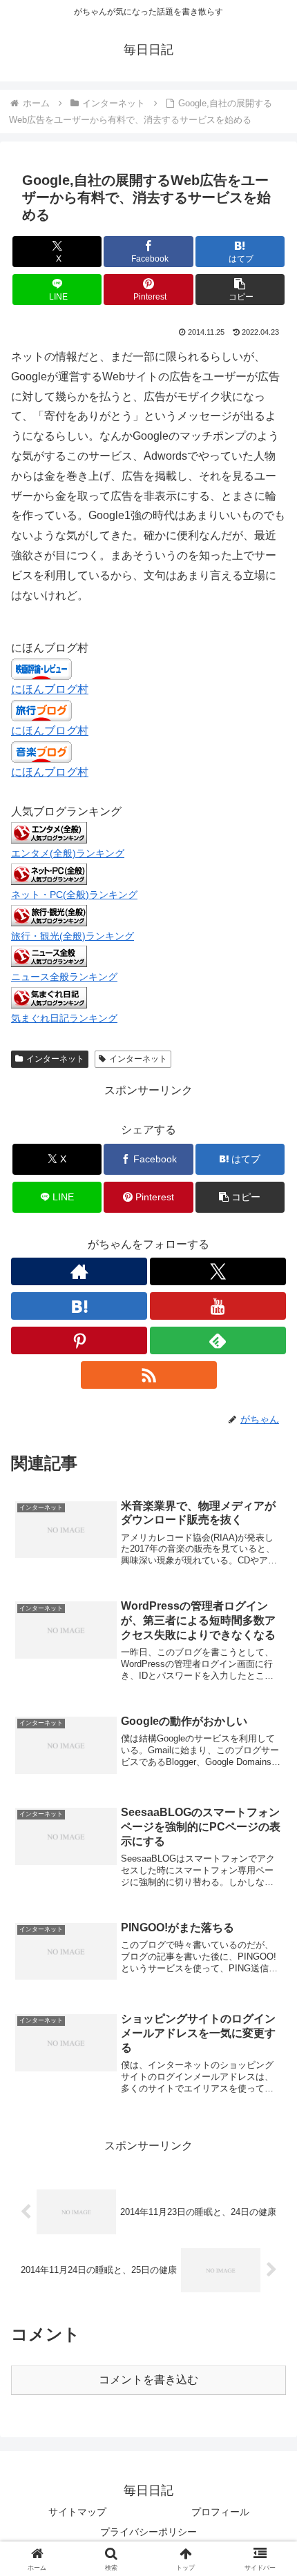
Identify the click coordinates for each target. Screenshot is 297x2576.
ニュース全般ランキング (64, 977)
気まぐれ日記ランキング (64, 1018)
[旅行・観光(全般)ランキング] (49, 914)
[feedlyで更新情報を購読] (218, 1340)
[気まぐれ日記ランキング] (49, 997)
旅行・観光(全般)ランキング (73, 936)
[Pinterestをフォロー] (79, 1340)
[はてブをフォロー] (79, 1306)
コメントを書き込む (148, 2380)
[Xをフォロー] (218, 1271)
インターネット (55, 1059)
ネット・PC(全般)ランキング (74, 895)
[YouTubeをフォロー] (218, 1306)
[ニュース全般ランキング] (49, 956)
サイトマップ (77, 2512)
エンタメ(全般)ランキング (68, 853)
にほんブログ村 (50, 689)
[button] (240, 290)
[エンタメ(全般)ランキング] (49, 832)
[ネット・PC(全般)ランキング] (49, 874)
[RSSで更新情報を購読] (149, 1375)
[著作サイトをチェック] (79, 1271)
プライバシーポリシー (148, 2532)
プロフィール (220, 2512)
